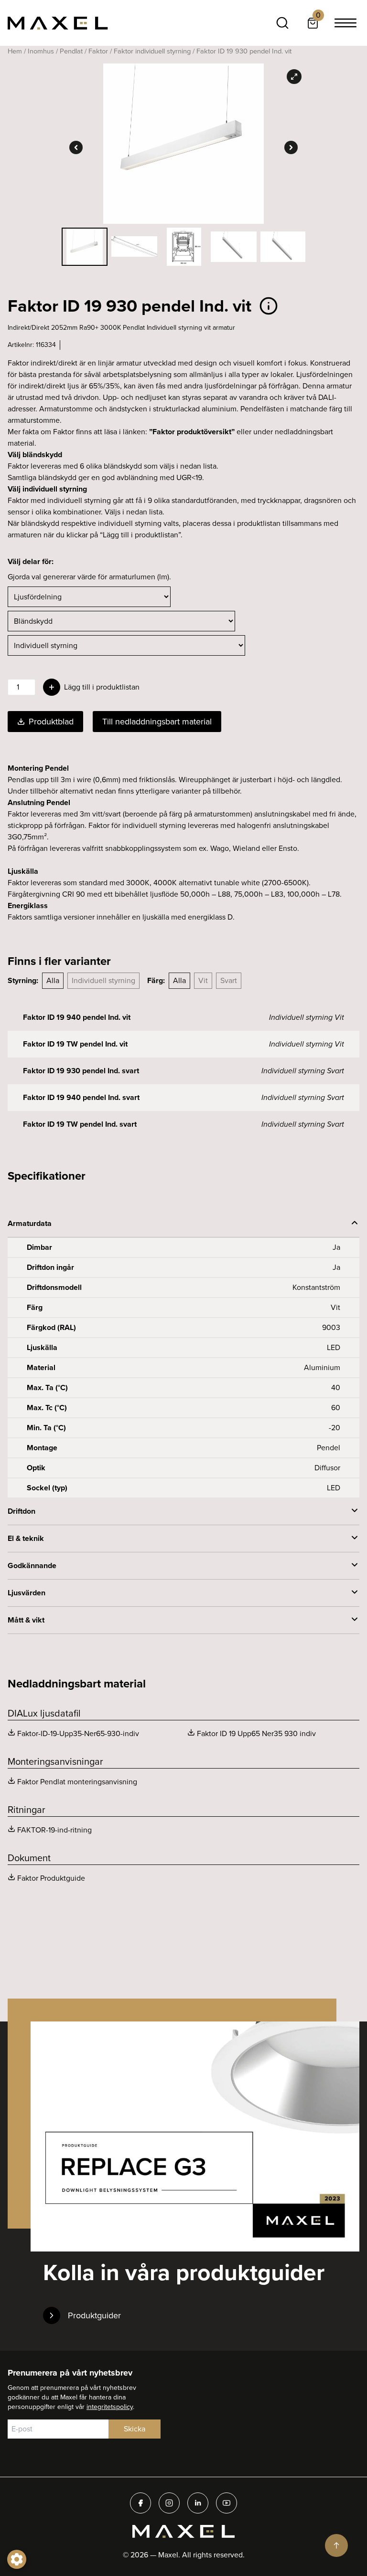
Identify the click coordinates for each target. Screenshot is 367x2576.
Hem (15, 51)
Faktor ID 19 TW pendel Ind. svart (80, 1124)
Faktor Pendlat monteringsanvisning (77, 1782)
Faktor (98, 51)
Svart (229, 980)
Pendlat (71, 51)
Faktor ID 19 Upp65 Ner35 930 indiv (256, 1733)
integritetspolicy (110, 2407)
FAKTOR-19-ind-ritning (54, 1830)
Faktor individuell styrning (152, 51)
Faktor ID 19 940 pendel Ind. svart (81, 1097)
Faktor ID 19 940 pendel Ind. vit (77, 1017)
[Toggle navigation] (345, 23)
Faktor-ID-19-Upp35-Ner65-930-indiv (78, 1733)
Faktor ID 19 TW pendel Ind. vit (75, 1044)
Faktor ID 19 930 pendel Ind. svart (81, 1071)
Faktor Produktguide (51, 1878)
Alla (53, 980)
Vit (203, 980)
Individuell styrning (103, 980)
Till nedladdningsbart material (157, 722)
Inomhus (41, 51)
